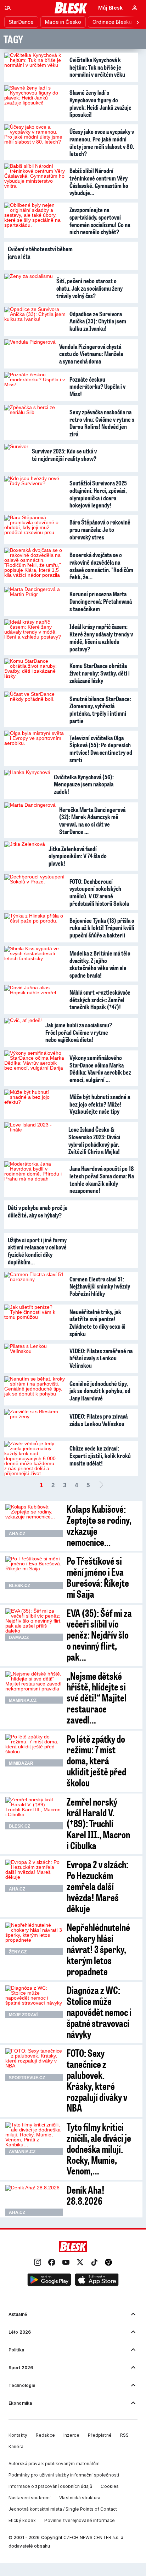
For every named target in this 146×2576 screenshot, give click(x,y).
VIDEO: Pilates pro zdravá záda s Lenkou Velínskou (99, 1420)
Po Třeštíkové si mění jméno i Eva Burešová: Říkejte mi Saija (98, 1577)
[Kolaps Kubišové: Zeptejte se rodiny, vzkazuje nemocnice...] (34, 1521)
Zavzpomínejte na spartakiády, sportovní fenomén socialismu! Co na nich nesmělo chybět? (100, 221)
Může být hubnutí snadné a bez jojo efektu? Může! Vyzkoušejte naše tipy (100, 1104)
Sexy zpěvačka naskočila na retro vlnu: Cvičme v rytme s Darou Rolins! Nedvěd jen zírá (102, 423)
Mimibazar (21, 1763)
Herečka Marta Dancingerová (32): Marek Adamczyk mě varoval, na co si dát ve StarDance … (92, 821)
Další (101, 1485)
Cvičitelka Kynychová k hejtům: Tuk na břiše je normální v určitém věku (97, 67)
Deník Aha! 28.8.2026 (86, 2195)
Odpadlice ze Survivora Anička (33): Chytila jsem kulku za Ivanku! (98, 321)
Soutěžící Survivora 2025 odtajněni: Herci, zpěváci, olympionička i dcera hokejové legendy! (98, 494)
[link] (38, 2263)
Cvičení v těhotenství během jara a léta (40, 252)
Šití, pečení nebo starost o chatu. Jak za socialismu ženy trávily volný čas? (89, 288)
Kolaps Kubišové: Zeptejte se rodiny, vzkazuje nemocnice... (99, 1525)
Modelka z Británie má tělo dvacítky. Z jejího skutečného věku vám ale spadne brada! (100, 964)
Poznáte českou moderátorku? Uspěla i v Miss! (97, 386)
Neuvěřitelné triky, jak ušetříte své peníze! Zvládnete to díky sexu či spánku (97, 1323)
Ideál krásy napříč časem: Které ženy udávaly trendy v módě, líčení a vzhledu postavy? (101, 638)
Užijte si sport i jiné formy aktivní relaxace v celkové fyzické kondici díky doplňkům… (37, 1251)
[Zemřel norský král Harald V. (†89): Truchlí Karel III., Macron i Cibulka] (34, 1813)
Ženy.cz (18, 1952)
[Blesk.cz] (71, 8)
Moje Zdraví (23, 2015)
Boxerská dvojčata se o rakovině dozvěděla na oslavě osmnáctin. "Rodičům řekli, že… (101, 566)
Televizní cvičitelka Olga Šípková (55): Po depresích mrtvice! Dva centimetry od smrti (101, 749)
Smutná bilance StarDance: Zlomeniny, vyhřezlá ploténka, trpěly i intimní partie (100, 710)
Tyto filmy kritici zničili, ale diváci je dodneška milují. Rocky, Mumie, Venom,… (99, 2149)
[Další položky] (137, 22)
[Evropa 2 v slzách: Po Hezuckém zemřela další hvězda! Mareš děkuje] (34, 1876)
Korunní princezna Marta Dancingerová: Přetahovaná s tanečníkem (101, 601)
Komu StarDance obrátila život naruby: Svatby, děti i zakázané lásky (100, 673)
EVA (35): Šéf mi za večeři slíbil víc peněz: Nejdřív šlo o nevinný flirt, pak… (99, 1635)
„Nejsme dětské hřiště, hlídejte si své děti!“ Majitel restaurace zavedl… (97, 1698)
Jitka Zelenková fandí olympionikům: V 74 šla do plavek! (78, 856)
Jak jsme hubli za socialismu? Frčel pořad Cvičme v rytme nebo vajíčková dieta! (79, 1032)
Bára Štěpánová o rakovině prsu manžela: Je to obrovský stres (100, 529)
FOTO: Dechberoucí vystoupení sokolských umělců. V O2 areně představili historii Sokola (99, 892)
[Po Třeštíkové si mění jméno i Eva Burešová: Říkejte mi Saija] (34, 1572)
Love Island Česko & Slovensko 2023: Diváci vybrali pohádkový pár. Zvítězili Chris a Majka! (94, 1140)
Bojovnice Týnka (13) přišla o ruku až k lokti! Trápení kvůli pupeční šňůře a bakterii (102, 928)
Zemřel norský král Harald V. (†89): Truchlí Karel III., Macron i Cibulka (98, 1823)
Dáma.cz (19, 1637)
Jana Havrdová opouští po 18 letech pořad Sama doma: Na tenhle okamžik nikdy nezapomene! (102, 1179)
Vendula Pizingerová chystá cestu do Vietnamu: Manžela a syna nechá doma (91, 354)
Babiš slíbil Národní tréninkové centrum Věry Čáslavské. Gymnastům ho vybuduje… (99, 182)
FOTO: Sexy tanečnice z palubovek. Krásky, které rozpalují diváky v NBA (97, 2080)
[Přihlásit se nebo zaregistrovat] (135, 8)
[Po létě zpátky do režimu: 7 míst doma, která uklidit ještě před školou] (34, 1751)
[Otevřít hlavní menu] (8, 8)
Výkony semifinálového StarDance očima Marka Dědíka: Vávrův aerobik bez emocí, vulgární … (100, 1069)
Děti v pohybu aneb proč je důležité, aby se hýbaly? (38, 1211)
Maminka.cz (23, 1700)
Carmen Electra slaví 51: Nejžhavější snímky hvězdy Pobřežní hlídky (100, 1286)
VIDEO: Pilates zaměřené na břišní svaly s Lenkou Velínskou (101, 1358)
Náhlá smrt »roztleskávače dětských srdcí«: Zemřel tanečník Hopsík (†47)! (100, 999)
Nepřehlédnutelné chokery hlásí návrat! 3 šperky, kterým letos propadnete (98, 1949)
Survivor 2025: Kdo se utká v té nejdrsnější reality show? (64, 455)
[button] (49, 2280)
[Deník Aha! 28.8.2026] (34, 2200)
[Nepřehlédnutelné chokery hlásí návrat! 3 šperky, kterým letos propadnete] (34, 1939)
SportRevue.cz (27, 2078)
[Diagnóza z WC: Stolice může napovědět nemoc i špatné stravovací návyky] (34, 2002)
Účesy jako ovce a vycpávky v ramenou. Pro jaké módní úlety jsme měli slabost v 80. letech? (102, 142)
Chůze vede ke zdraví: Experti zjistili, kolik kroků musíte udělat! (100, 1455)
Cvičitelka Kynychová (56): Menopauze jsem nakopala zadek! (84, 784)
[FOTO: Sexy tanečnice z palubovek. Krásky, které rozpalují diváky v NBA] (34, 2065)
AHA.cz (17, 1534)
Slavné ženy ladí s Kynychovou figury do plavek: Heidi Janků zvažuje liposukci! (100, 103)
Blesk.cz (19, 1586)
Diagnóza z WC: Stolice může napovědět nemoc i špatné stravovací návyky (99, 2012)
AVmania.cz (22, 2152)
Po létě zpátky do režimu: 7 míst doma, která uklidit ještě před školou (96, 1760)
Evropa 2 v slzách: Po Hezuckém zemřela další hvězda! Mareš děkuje (97, 1886)
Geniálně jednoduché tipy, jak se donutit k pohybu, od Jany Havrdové (100, 1391)
